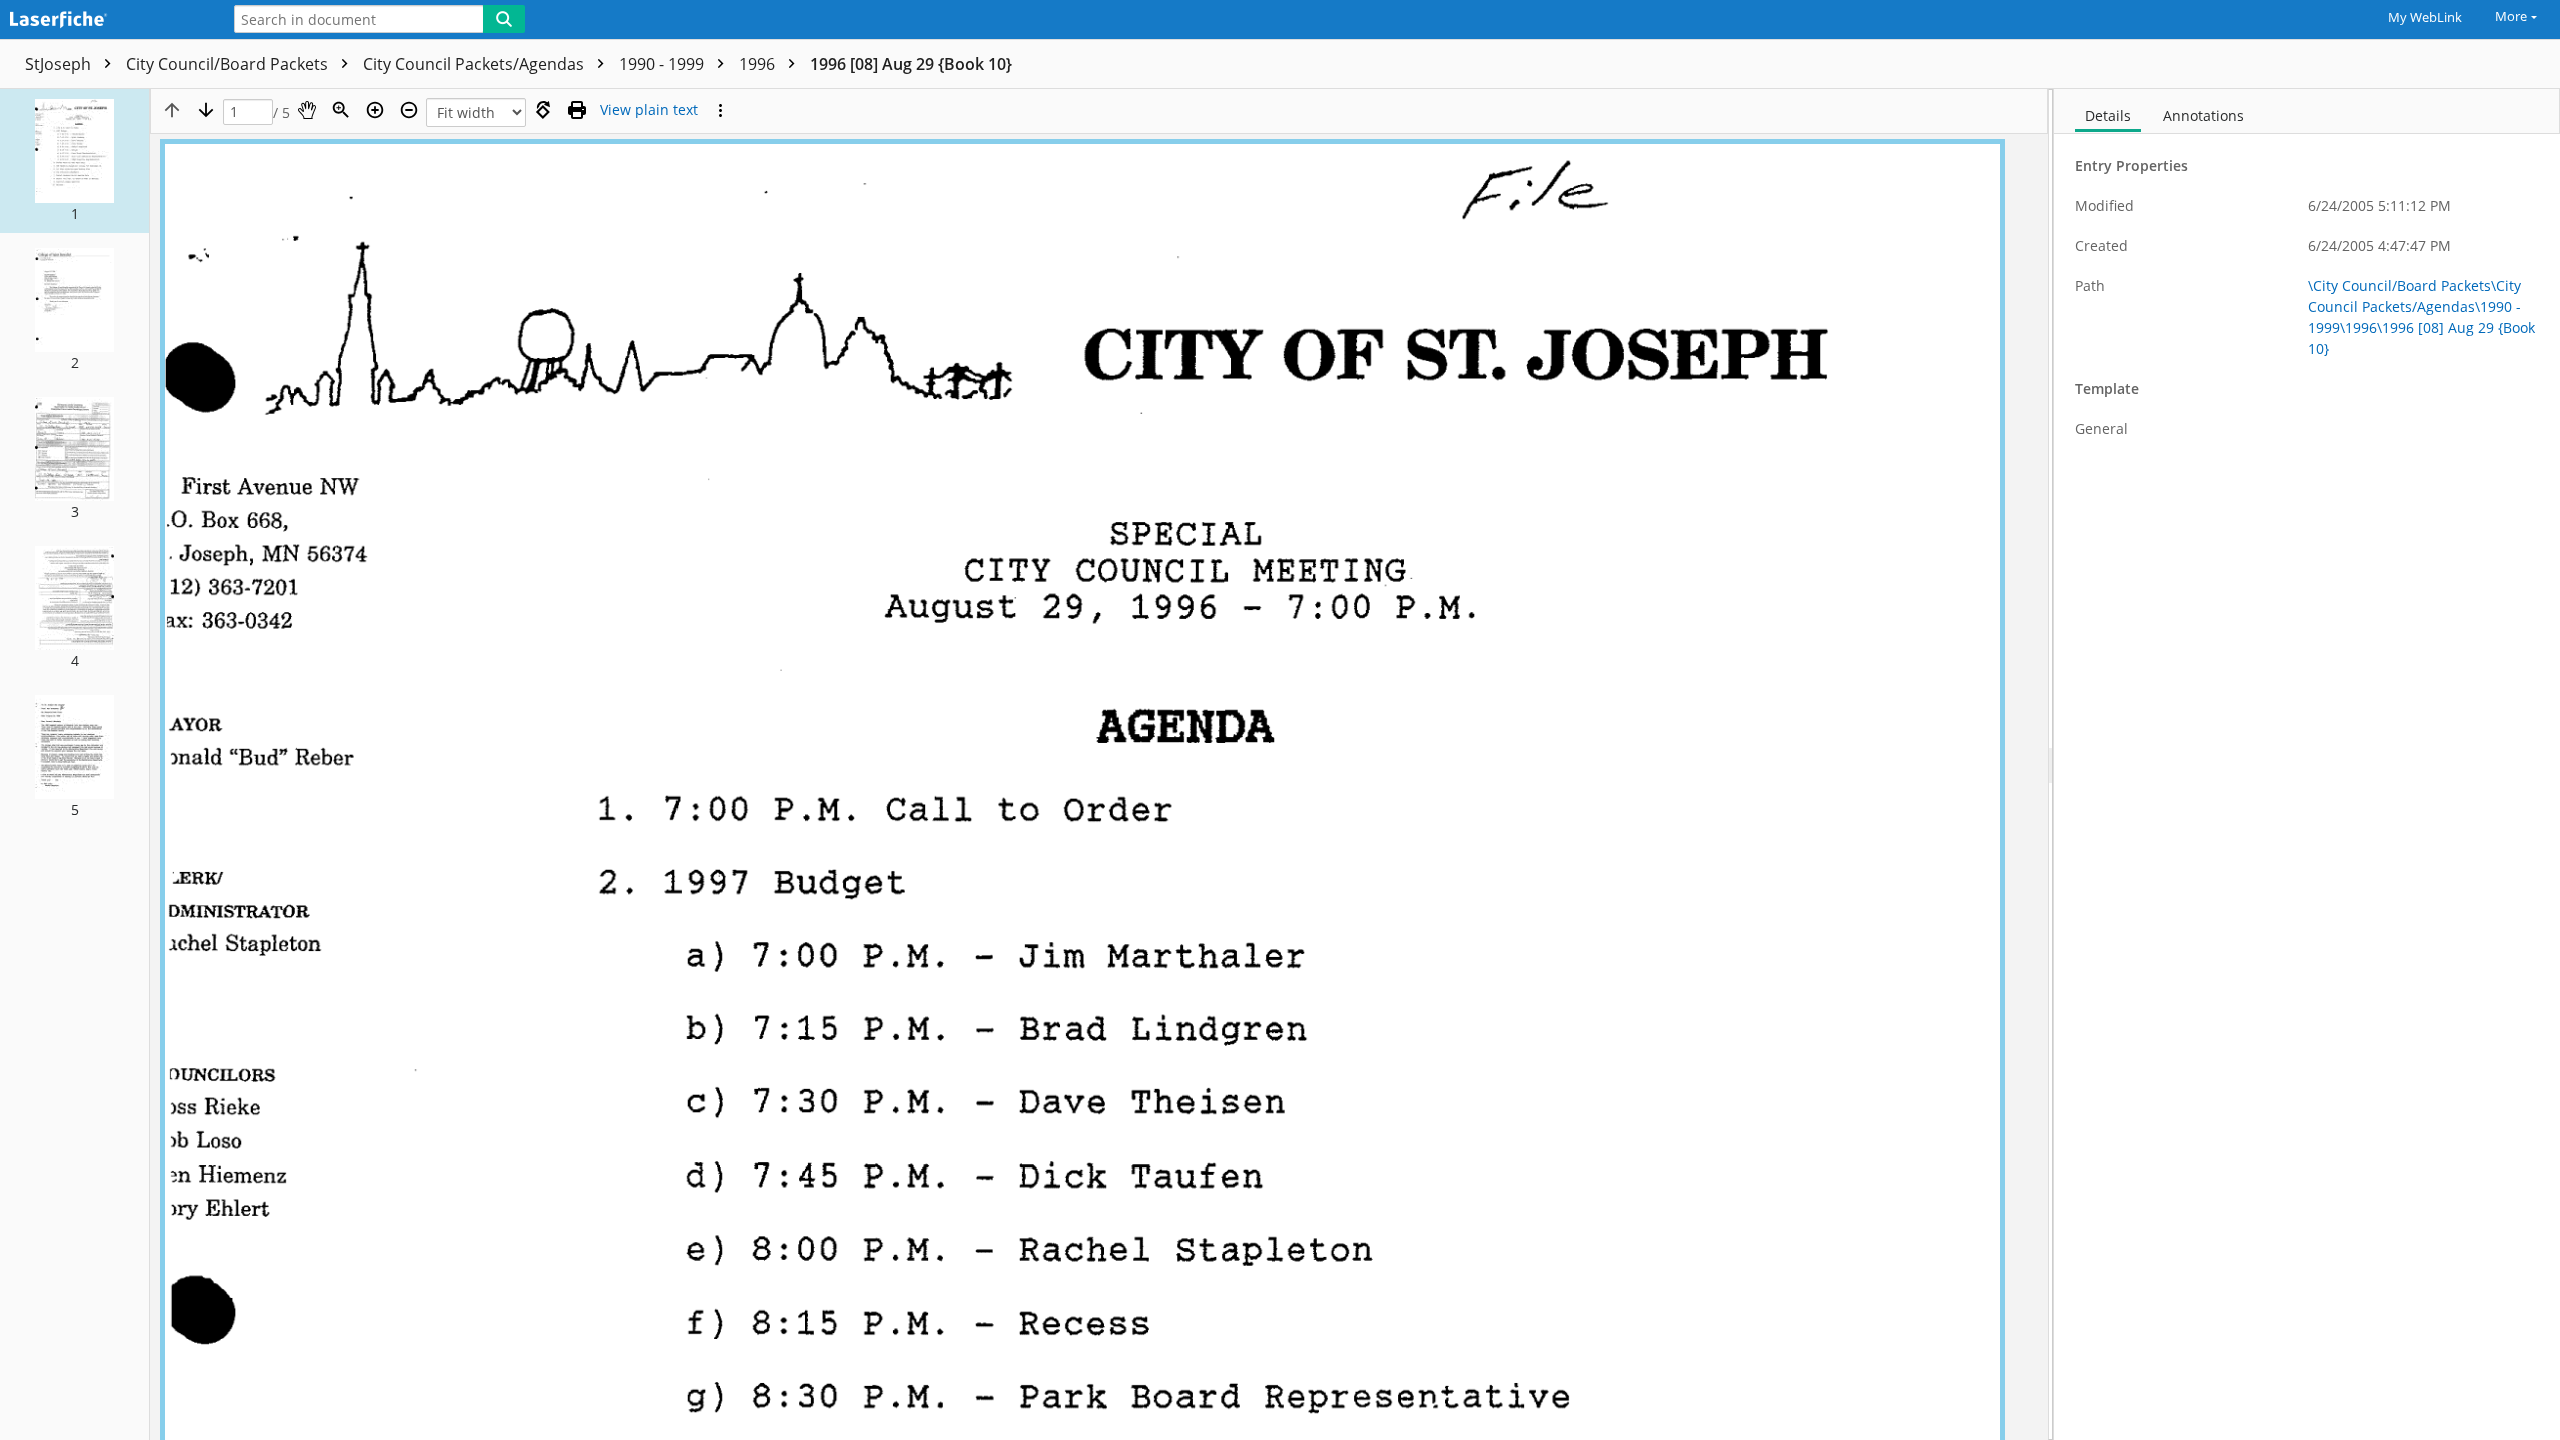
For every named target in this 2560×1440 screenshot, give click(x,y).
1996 (759, 64)
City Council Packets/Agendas (475, 64)
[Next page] (206, 110)
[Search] (504, 19)
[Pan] (307, 110)
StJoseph (60, 64)
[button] (74, 161)
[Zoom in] (375, 110)
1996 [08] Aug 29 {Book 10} (911, 64)
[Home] (105, 20)
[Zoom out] (409, 110)
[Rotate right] (543, 110)
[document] (2307, 764)
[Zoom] (341, 110)
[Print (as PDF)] (577, 110)
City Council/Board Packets (229, 64)
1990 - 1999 (663, 64)
